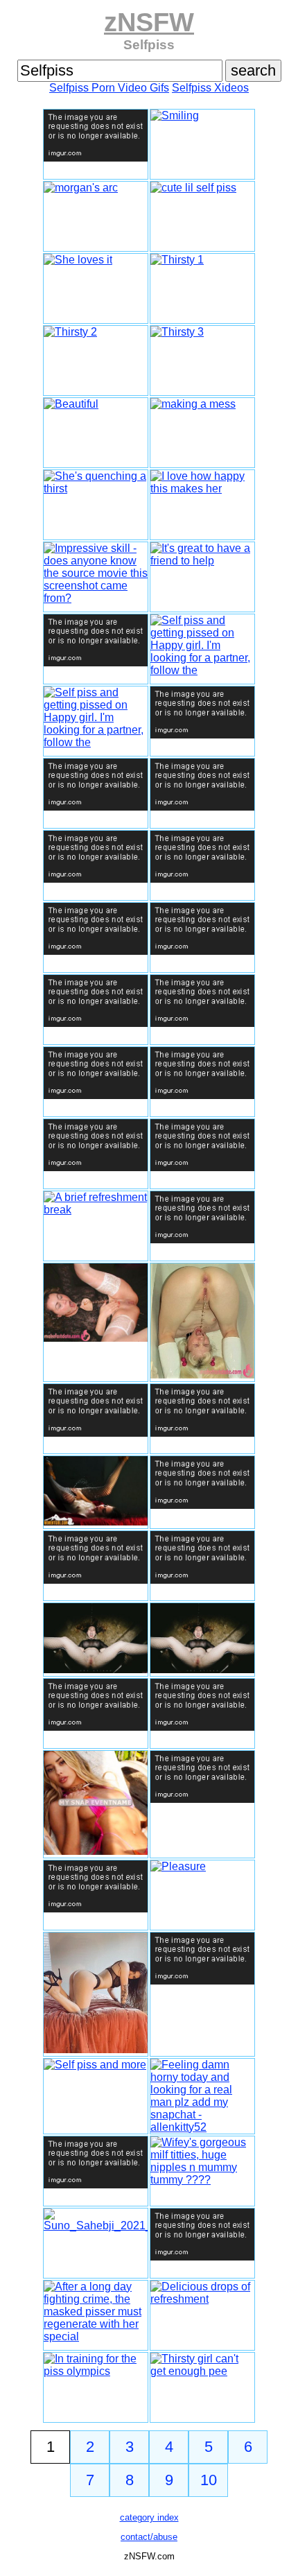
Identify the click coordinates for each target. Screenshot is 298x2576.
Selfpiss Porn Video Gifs (109, 88)
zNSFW (149, 22)
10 (209, 2480)
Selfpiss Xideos (210, 88)
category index (149, 2517)
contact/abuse (149, 2537)
